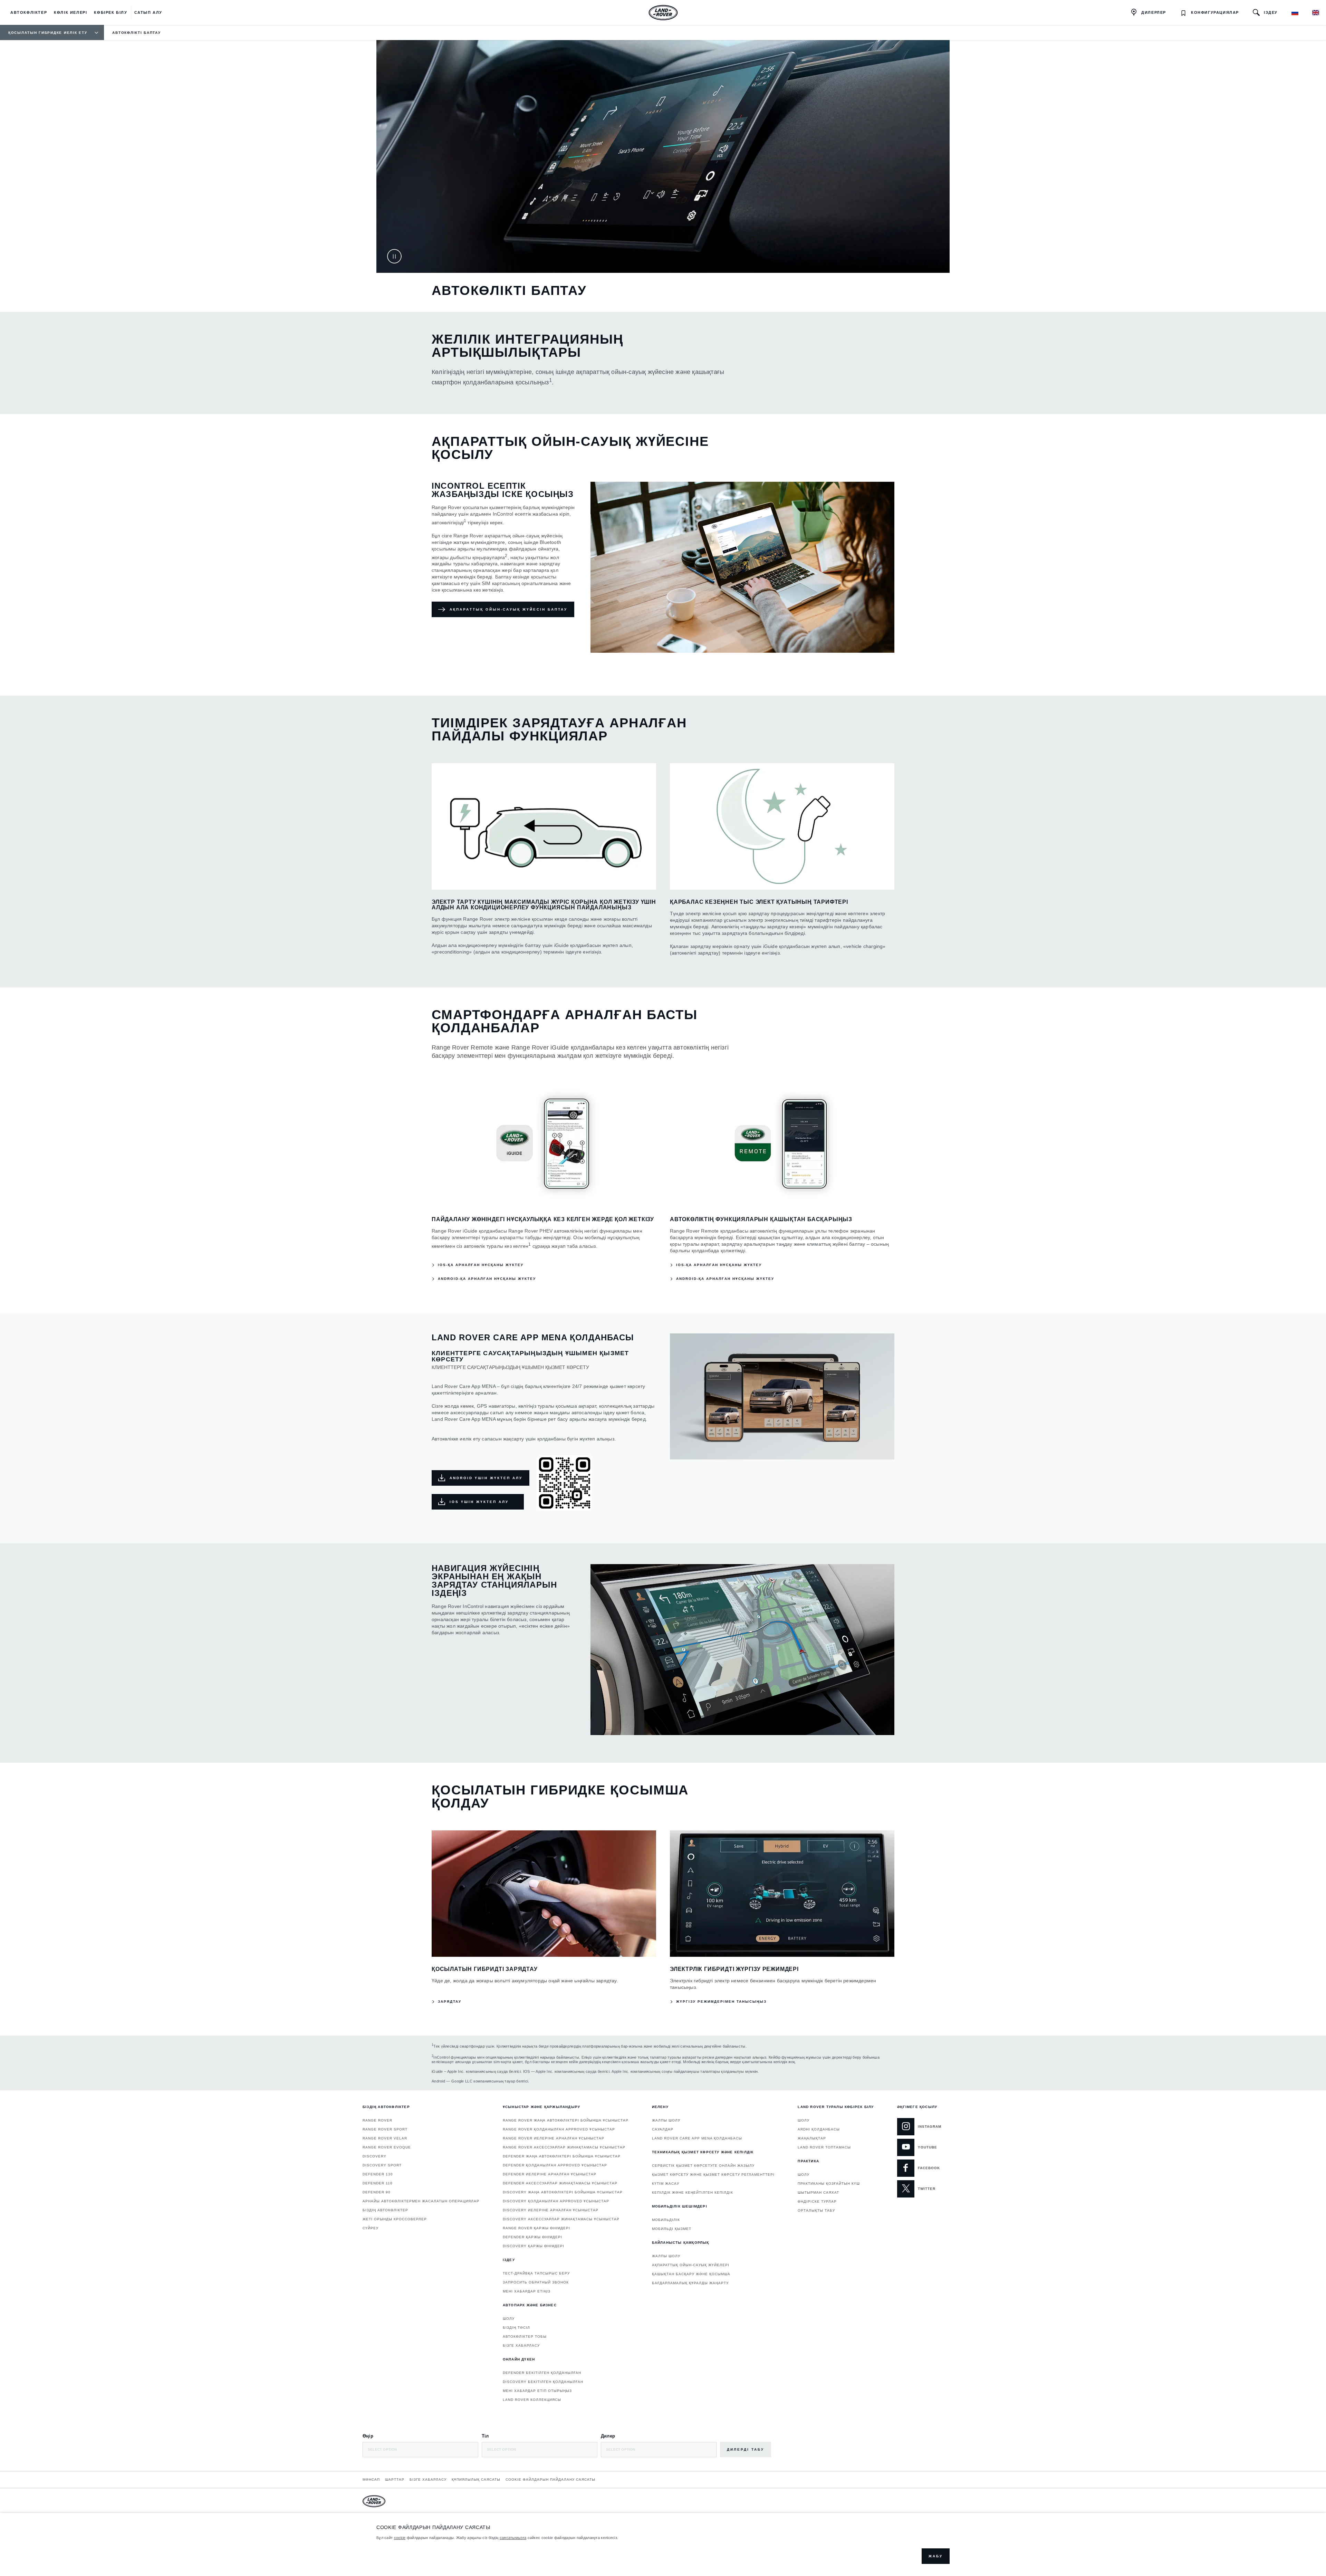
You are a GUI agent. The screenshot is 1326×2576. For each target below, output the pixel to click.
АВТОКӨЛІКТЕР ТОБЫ (525, 2336)
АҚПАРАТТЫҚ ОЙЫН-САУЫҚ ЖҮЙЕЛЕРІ (691, 2265)
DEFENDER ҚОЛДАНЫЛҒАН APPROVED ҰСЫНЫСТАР (555, 2165)
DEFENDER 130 (378, 2174)
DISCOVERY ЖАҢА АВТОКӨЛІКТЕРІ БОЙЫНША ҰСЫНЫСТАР (563, 2192)
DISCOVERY (374, 2156)
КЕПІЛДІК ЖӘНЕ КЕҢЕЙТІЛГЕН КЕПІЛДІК (693, 2192)
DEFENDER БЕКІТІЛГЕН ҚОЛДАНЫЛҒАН (542, 2373)
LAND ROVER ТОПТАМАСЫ (824, 2147)
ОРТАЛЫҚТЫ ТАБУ (816, 2210)
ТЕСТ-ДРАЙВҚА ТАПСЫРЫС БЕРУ (536, 2273)
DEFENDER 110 (378, 2183)
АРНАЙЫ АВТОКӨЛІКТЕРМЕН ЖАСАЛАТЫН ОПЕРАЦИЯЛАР (421, 2201)
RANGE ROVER (377, 2120)
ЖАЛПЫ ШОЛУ (666, 2120)
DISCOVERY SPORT (382, 2165)
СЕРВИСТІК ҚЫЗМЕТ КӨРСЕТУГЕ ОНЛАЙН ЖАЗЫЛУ (703, 2166)
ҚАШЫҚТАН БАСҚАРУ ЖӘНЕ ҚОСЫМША (691, 2274)
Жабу (936, 2556)
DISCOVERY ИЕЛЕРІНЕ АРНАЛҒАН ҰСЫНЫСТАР (551, 2210)
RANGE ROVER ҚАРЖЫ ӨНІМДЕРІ (536, 2228)
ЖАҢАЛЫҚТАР (812, 2138)
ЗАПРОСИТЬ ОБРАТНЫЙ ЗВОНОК (536, 2282)
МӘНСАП (371, 2479)
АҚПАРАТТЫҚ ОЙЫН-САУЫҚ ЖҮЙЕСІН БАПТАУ (508, 609)
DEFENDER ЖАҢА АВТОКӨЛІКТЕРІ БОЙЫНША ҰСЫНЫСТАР (562, 2156)
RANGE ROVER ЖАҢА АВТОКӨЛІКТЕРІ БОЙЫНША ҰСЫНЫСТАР (566, 2120)
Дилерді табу (746, 2449)
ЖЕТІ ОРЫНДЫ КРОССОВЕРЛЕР (395, 2219)
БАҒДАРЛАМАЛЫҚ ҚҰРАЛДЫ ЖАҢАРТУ (690, 2283)
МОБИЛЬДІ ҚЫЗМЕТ (672, 2229)
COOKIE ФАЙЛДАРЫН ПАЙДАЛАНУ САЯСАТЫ (550, 2479)
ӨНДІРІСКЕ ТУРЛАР (817, 2201)
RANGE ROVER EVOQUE (387, 2147)
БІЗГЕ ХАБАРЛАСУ (521, 2345)
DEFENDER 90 (377, 2192)
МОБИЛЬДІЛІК (666, 2220)
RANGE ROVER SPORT (385, 2129)
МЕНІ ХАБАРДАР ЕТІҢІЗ (527, 2291)
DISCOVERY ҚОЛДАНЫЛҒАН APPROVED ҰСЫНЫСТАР (556, 2201)
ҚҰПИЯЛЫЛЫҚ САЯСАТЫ (476, 2479)
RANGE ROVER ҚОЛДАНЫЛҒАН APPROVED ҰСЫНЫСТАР (559, 2129)
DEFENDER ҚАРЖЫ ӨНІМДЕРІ (532, 2237)
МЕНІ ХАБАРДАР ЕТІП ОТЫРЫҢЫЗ (537, 2391)
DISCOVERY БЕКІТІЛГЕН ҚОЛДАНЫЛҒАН (543, 2382)
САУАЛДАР (663, 2129)
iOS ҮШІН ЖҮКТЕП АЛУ (479, 1502)
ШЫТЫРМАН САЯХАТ (818, 2192)
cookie (400, 2538)
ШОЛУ (509, 2319)
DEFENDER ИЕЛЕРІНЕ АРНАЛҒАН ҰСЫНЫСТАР (550, 2174)
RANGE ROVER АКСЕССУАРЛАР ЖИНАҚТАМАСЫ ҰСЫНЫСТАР (564, 2147)
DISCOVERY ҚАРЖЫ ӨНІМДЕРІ (534, 2246)
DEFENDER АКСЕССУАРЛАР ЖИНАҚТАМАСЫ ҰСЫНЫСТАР (560, 2183)
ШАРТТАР (395, 2479)
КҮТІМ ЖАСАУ (666, 2184)
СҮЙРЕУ (371, 2228)
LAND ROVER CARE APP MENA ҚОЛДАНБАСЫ (697, 2138)
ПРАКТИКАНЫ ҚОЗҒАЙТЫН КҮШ (829, 2184)
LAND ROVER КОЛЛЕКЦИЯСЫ (532, 2400)
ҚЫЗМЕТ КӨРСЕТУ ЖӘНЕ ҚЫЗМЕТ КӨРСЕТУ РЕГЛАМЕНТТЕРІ (713, 2175)
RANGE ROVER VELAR (385, 2138)
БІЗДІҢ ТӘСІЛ (516, 2328)
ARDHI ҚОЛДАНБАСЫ (819, 2129)
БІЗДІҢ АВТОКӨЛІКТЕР (385, 2210)
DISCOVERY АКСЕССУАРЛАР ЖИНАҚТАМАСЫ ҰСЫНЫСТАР (561, 2219)
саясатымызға (513, 2538)
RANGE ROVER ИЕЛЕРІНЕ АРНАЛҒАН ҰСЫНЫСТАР (554, 2138)
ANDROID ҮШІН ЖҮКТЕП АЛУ (486, 1478)
